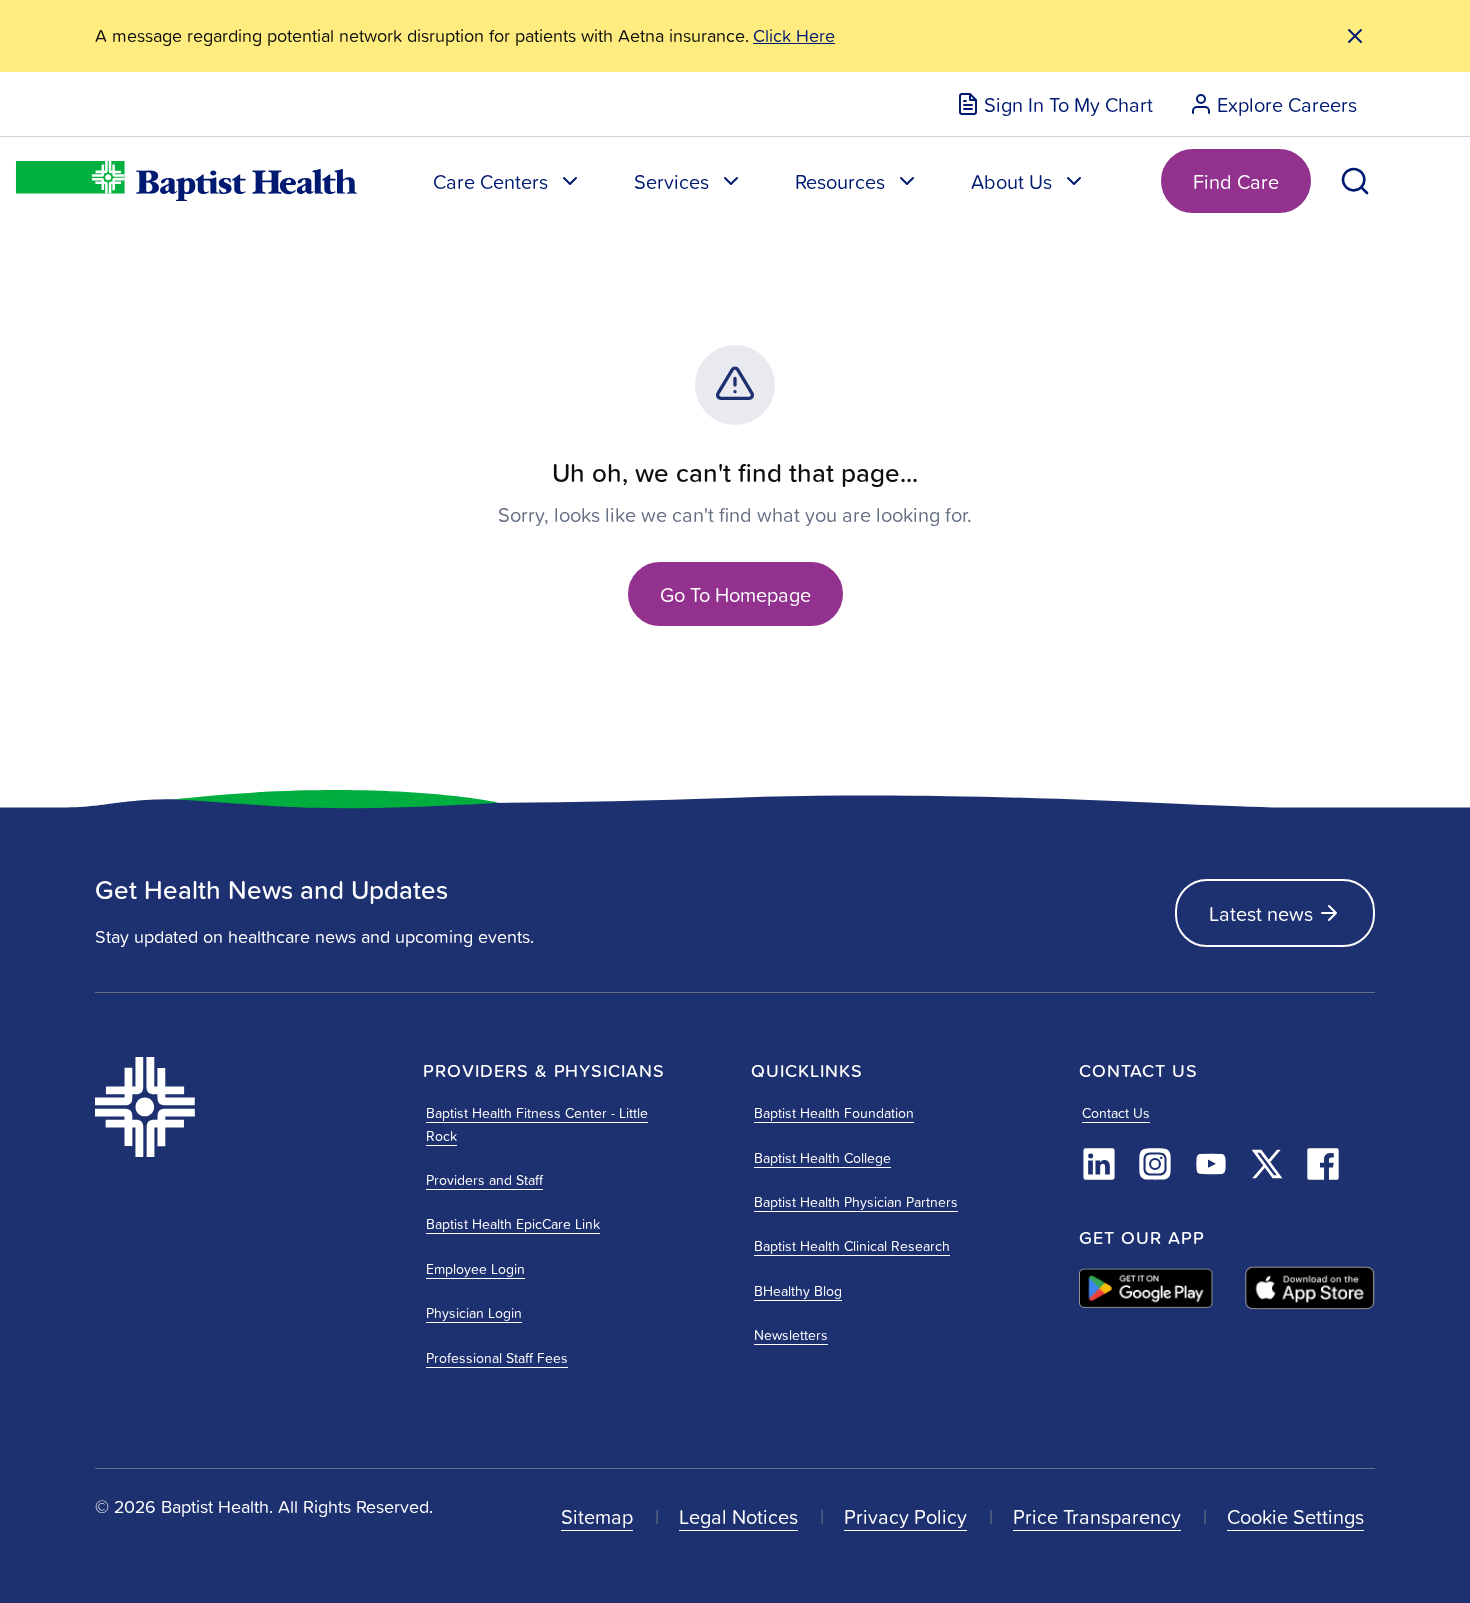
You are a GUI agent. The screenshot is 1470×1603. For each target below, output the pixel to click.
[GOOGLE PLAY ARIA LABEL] (1146, 1288)
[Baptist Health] (243, 1107)
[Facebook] (1323, 1164)
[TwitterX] (1267, 1164)
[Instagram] (1155, 1164)
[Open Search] (1355, 181)
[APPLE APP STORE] (1310, 1288)
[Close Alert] (1355, 36)
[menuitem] (1054, 104)
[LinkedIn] (1099, 1164)
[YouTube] (1211, 1164)
